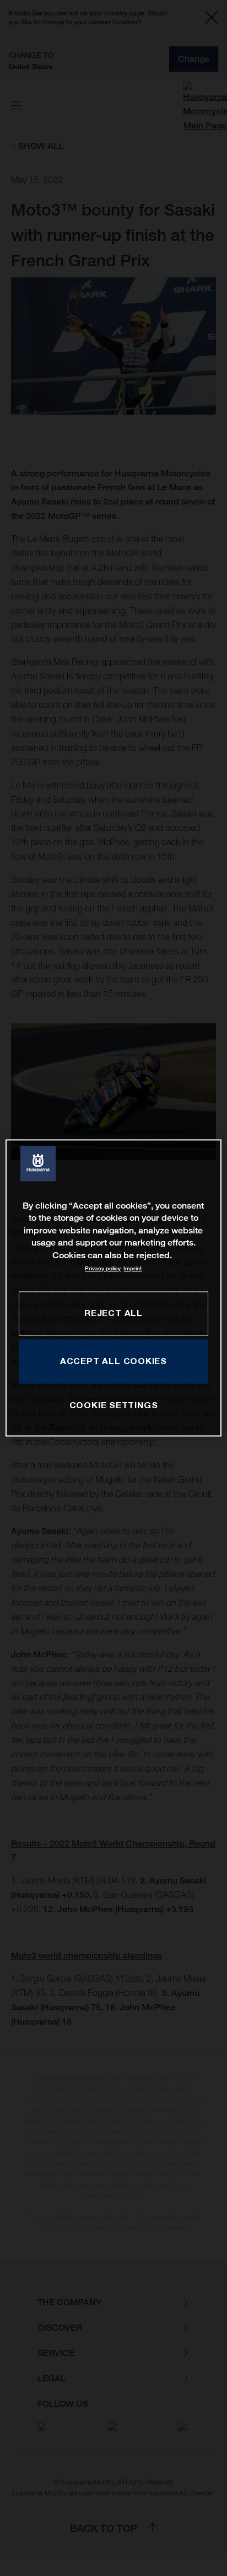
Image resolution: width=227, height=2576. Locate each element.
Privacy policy (103, 1268)
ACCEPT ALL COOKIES (113, 1361)
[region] (113, 1288)
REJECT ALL (113, 1313)
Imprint (133, 1268)
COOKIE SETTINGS (114, 1405)
